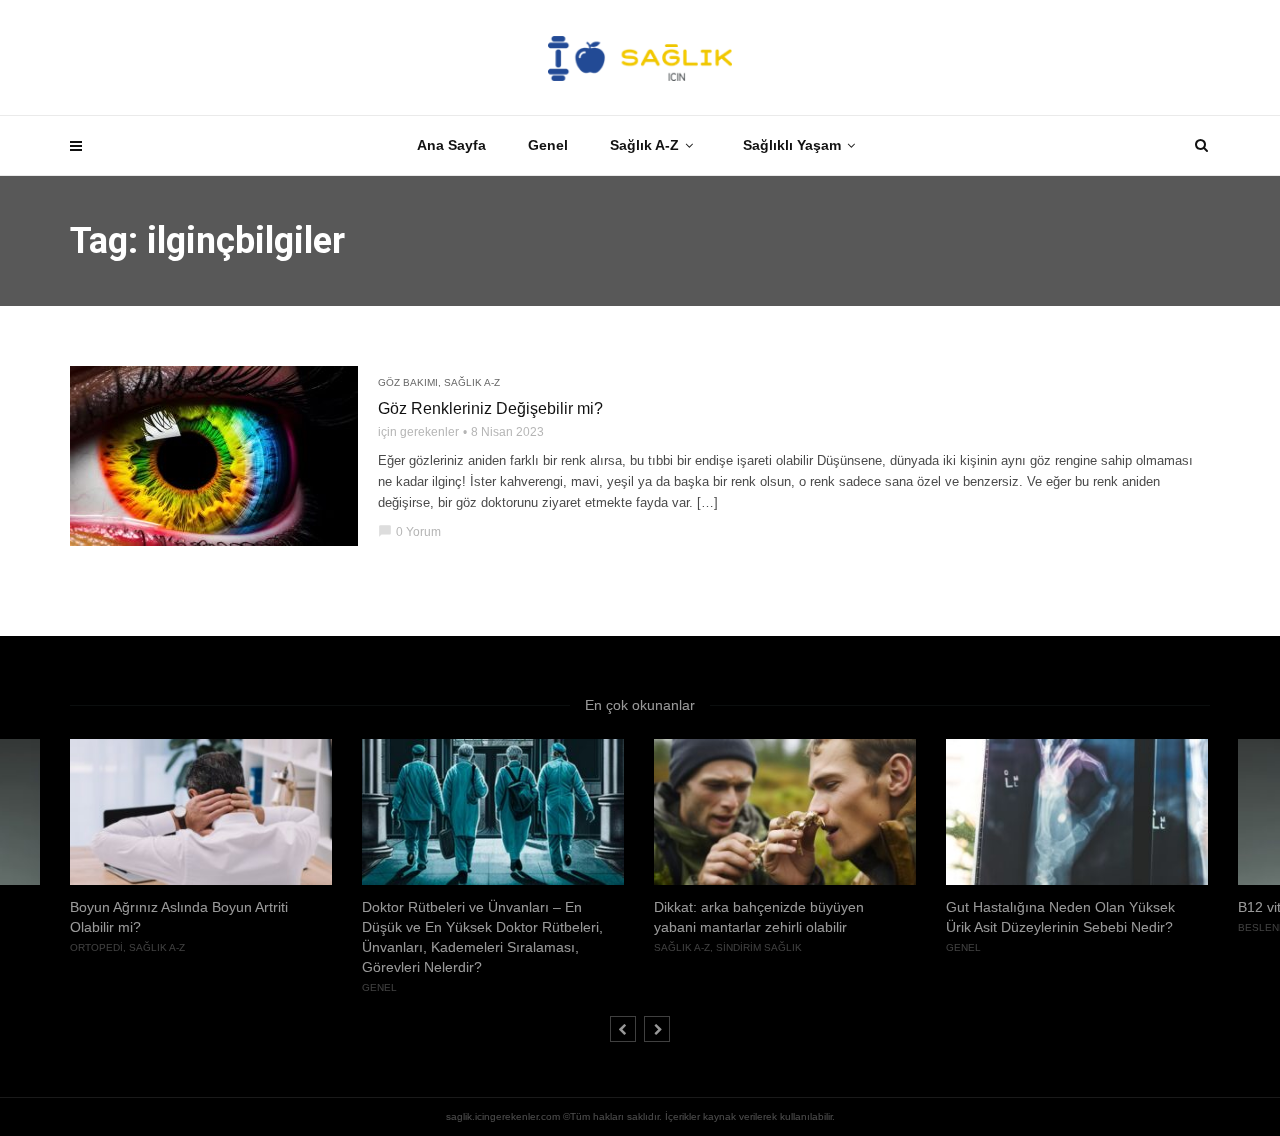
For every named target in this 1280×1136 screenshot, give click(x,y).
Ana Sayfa (451, 145)
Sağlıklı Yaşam (792, 145)
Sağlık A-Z (644, 145)
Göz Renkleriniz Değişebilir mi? (490, 408)
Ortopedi (96, 947)
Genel (548, 145)
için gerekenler (418, 432)
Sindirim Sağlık (759, 947)
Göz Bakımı (408, 382)
